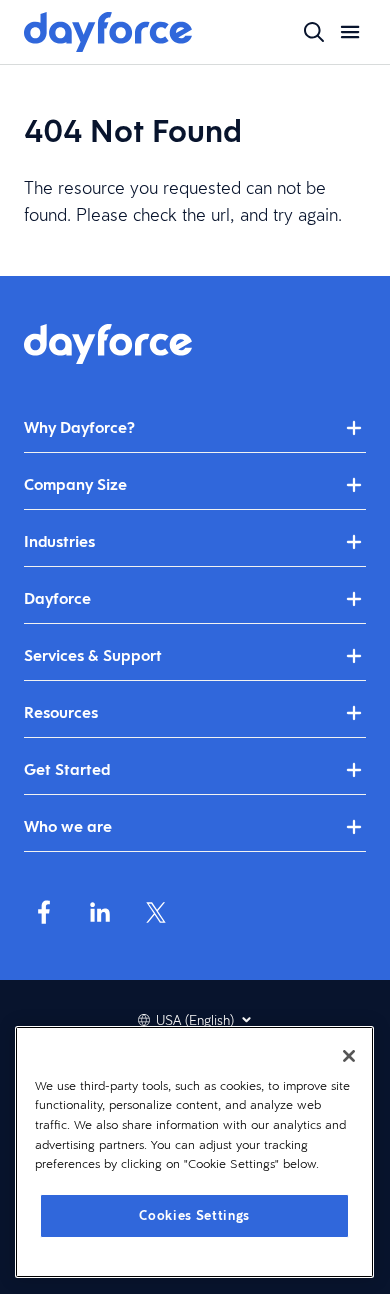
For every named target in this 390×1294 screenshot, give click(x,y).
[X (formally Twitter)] (156, 912)
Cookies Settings (194, 1215)
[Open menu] (350, 32)
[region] (194, 1152)
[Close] (349, 1056)
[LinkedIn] (100, 912)
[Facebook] (44, 912)
